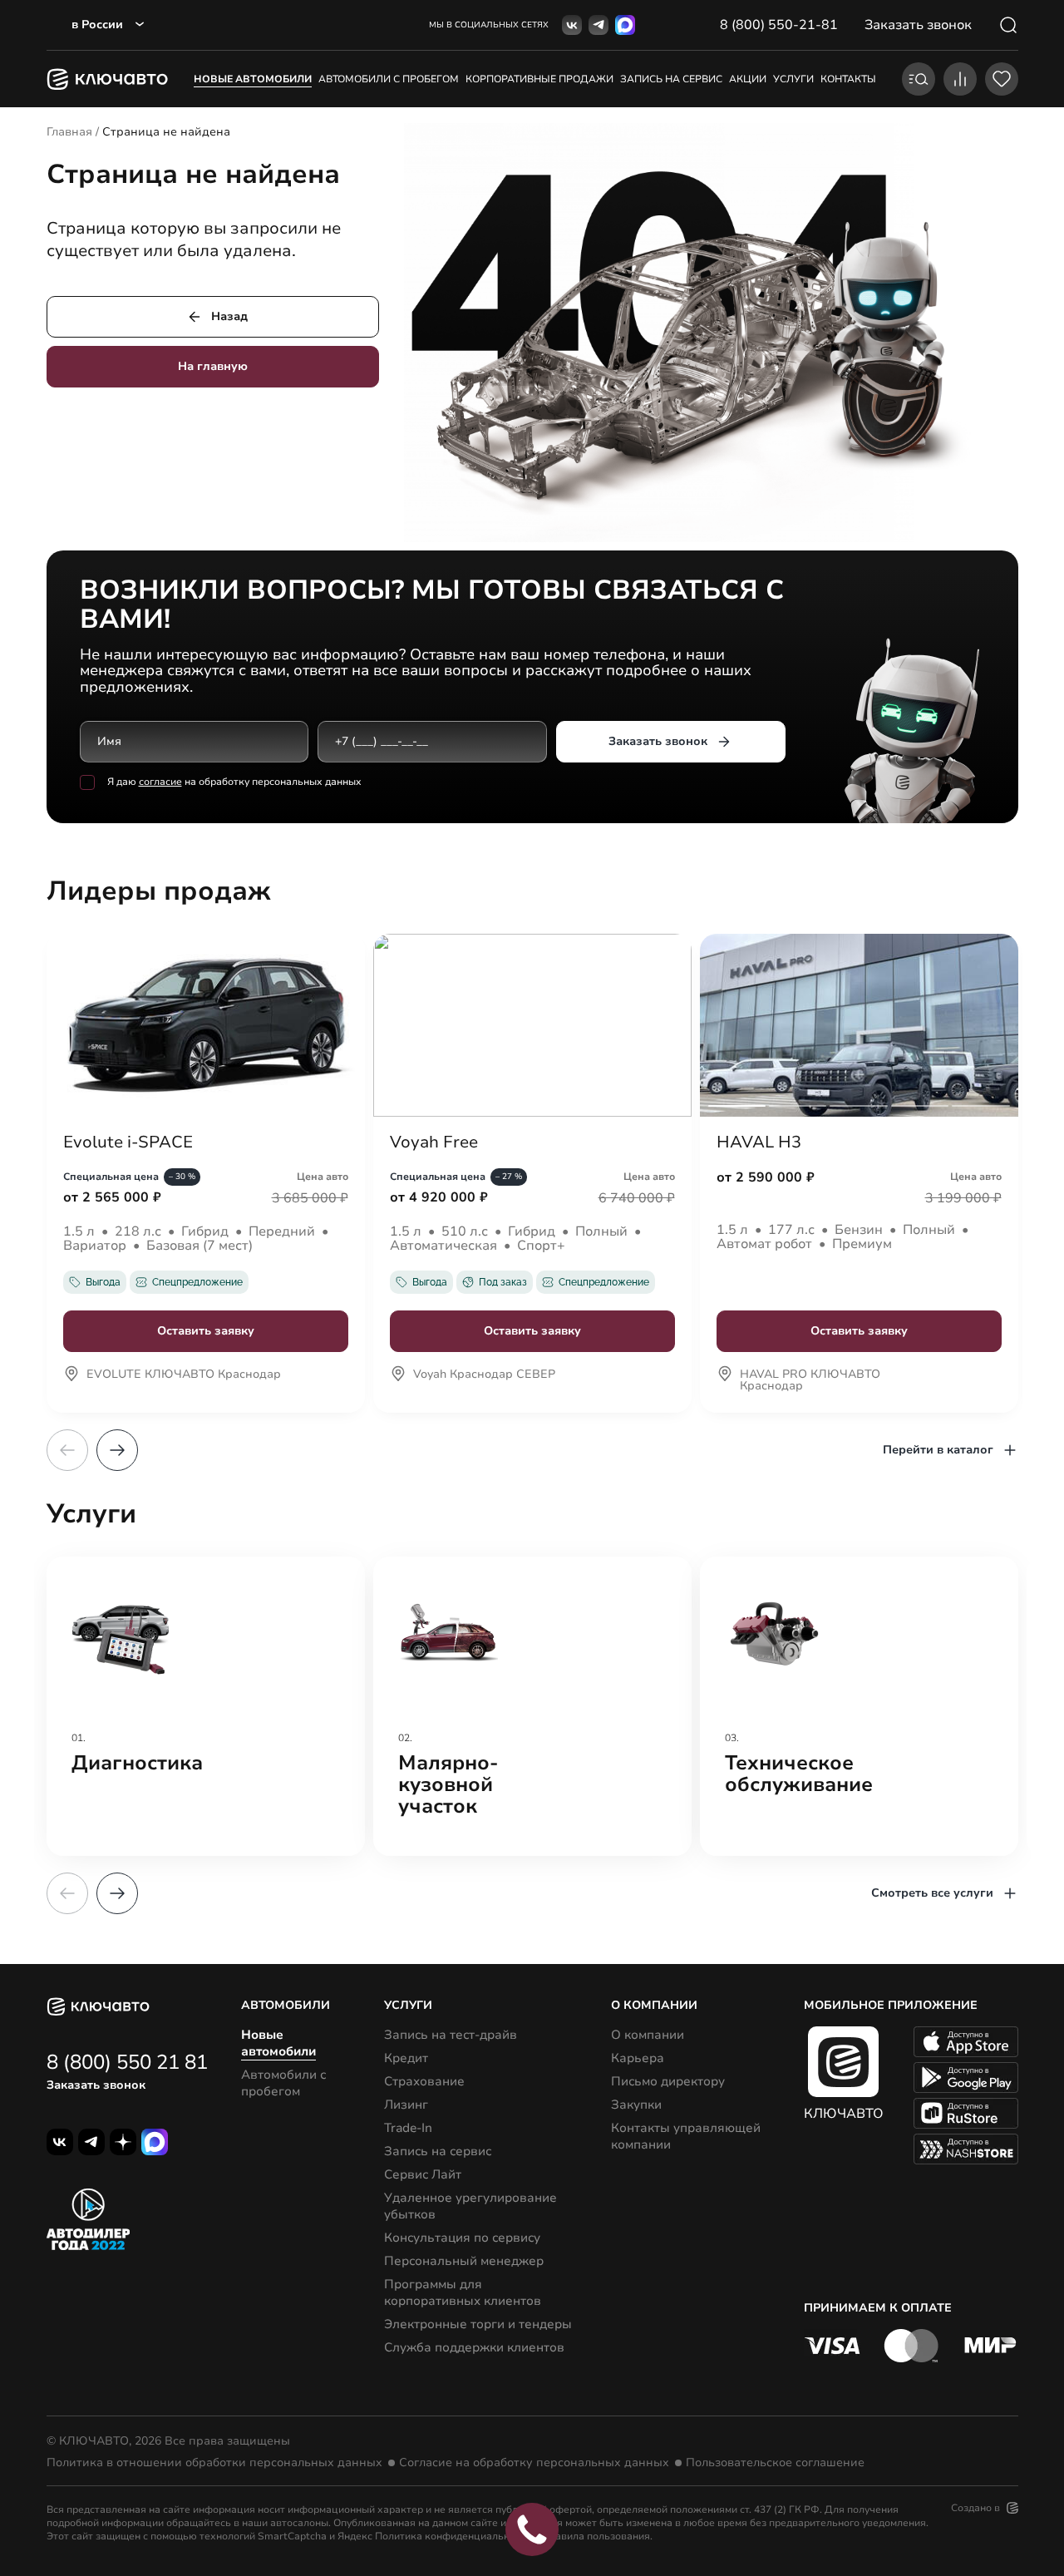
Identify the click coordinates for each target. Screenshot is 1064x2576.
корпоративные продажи (539, 79)
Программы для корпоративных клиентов (463, 2292)
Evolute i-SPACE (128, 1142)
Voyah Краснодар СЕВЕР (484, 1375)
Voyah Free (434, 1142)
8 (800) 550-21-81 (779, 25)
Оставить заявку (206, 1331)
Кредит (406, 2058)
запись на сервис (671, 79)
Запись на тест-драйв (451, 2035)
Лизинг (406, 2105)
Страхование (424, 2081)
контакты (848, 79)
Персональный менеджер (464, 2261)
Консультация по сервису (462, 2238)
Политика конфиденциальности (453, 2536)
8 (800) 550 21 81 (127, 2062)
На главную (213, 366)
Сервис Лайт (423, 2174)
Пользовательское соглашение (775, 2463)
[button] (117, 1450)
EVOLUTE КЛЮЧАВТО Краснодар (184, 1375)
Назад (229, 316)
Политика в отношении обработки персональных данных (214, 2463)
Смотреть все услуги (932, 1893)
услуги (793, 79)
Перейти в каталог (938, 1450)
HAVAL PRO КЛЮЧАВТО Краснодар (810, 1381)
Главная (69, 132)
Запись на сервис (438, 2151)
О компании (648, 2035)
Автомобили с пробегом (389, 79)
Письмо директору (668, 2081)
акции (748, 79)
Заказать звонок (658, 741)
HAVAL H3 (759, 1142)
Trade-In (408, 2128)
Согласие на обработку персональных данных (534, 2463)
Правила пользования (596, 2536)
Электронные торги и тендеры (478, 2324)
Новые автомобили (253, 79)
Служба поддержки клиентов (474, 2347)
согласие (160, 782)
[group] (206, 1706)
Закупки (636, 2105)
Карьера (638, 2058)
